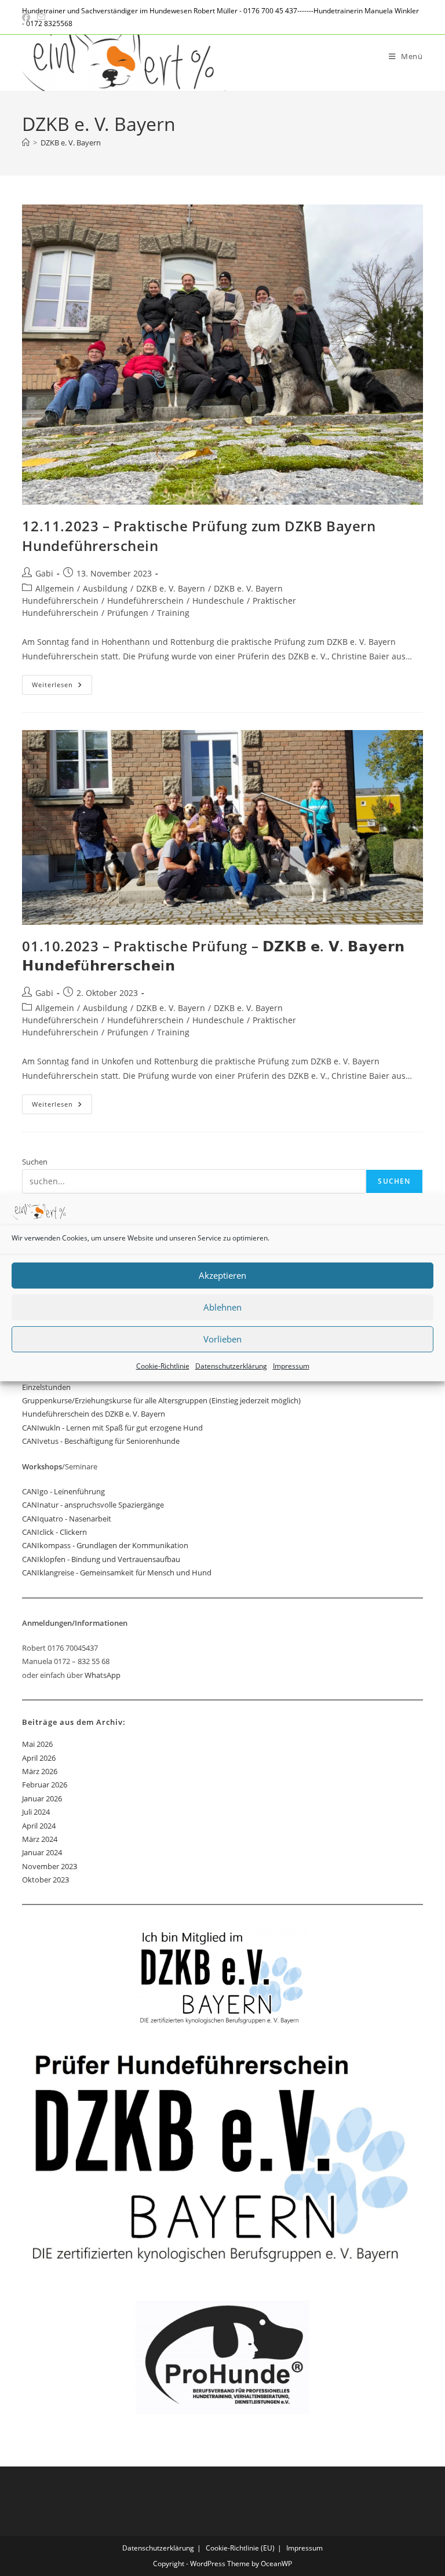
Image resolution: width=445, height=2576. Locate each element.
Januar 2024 (42, 1852)
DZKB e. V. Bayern (71, 143)
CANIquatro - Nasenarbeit (67, 1519)
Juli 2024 (36, 1812)
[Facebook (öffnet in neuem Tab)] (28, 17)
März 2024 (40, 1839)
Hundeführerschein (145, 601)
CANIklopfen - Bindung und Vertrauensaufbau (101, 1559)
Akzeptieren (222, 1275)
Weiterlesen (62, 687)
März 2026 (40, 1771)
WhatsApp (103, 1675)
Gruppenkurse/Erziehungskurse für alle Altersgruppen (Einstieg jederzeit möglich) (161, 1400)
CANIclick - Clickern (54, 1532)
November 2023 (50, 1866)
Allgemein (55, 588)
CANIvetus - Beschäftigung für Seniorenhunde (101, 1441)
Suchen (35, 1162)
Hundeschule (218, 601)
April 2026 (39, 1758)
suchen (394, 1181)
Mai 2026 (37, 1744)
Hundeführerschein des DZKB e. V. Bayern (94, 1414)
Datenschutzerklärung (231, 1366)
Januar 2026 (42, 1798)
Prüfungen (128, 613)
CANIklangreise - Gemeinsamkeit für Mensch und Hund (117, 1572)
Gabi (44, 573)
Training (173, 613)
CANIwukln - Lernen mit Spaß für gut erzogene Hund (112, 1428)
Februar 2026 (45, 1785)
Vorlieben (222, 1339)
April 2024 (39, 1826)
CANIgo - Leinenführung (63, 1491)
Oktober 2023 (45, 1880)
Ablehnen (222, 1307)
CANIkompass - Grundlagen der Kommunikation (105, 1545)
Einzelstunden (46, 1387)
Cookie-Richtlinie (163, 1366)
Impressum (291, 1366)
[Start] (26, 143)
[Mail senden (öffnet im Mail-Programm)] (41, 17)
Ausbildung (105, 588)
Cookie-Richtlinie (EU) (240, 2548)
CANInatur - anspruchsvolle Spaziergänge (93, 1505)
